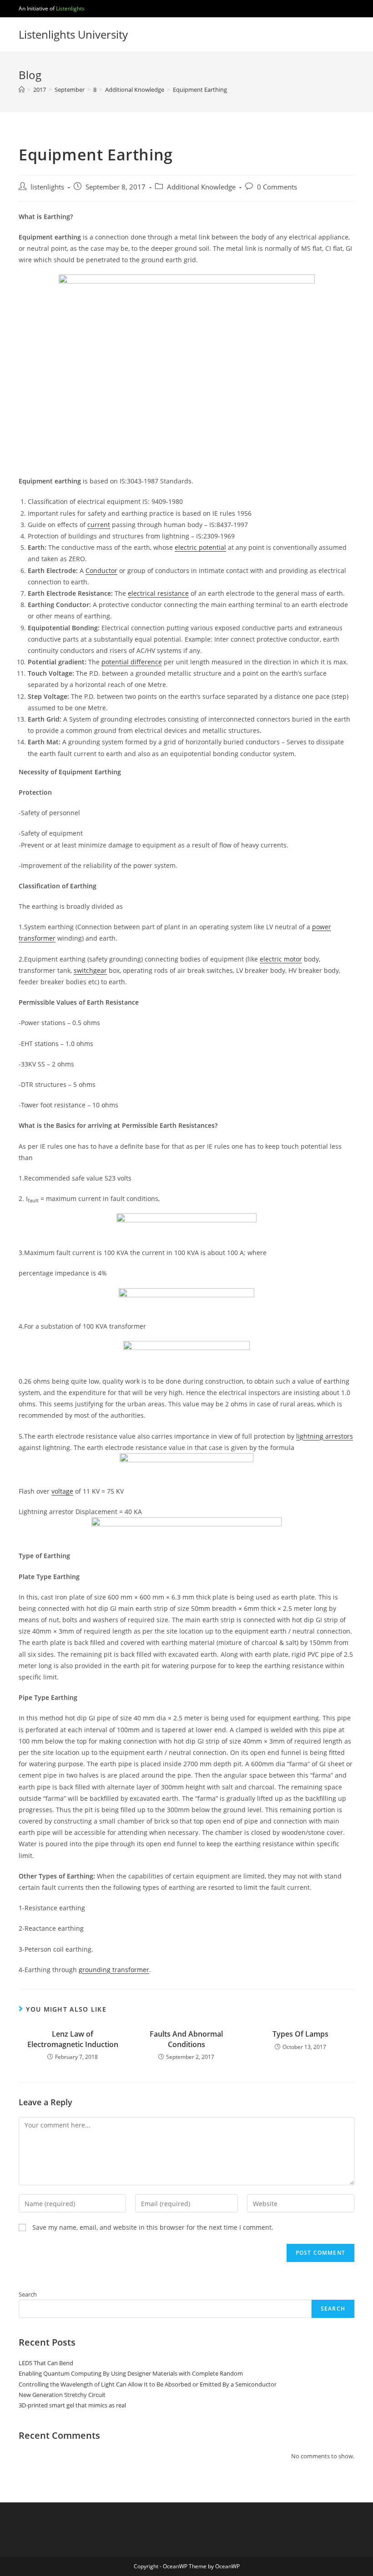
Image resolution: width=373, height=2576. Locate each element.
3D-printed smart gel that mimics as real (72, 2405)
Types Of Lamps (300, 2034)
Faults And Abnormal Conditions (186, 2039)
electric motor (281, 959)
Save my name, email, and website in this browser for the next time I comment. (153, 2227)
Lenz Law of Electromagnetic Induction (73, 2039)
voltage (62, 1491)
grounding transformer (114, 1970)
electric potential (200, 547)
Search (28, 2294)
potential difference (132, 662)
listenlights (47, 187)
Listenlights (70, 8)
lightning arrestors (325, 1436)
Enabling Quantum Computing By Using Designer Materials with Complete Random (131, 2373)
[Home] (22, 90)
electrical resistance (158, 593)
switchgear (90, 970)
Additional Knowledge (201, 187)
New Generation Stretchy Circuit (62, 2395)
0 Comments (277, 187)
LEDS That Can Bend (46, 2363)
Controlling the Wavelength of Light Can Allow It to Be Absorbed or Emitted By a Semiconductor (148, 2384)
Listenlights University (73, 34)
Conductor (101, 571)
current (99, 525)
